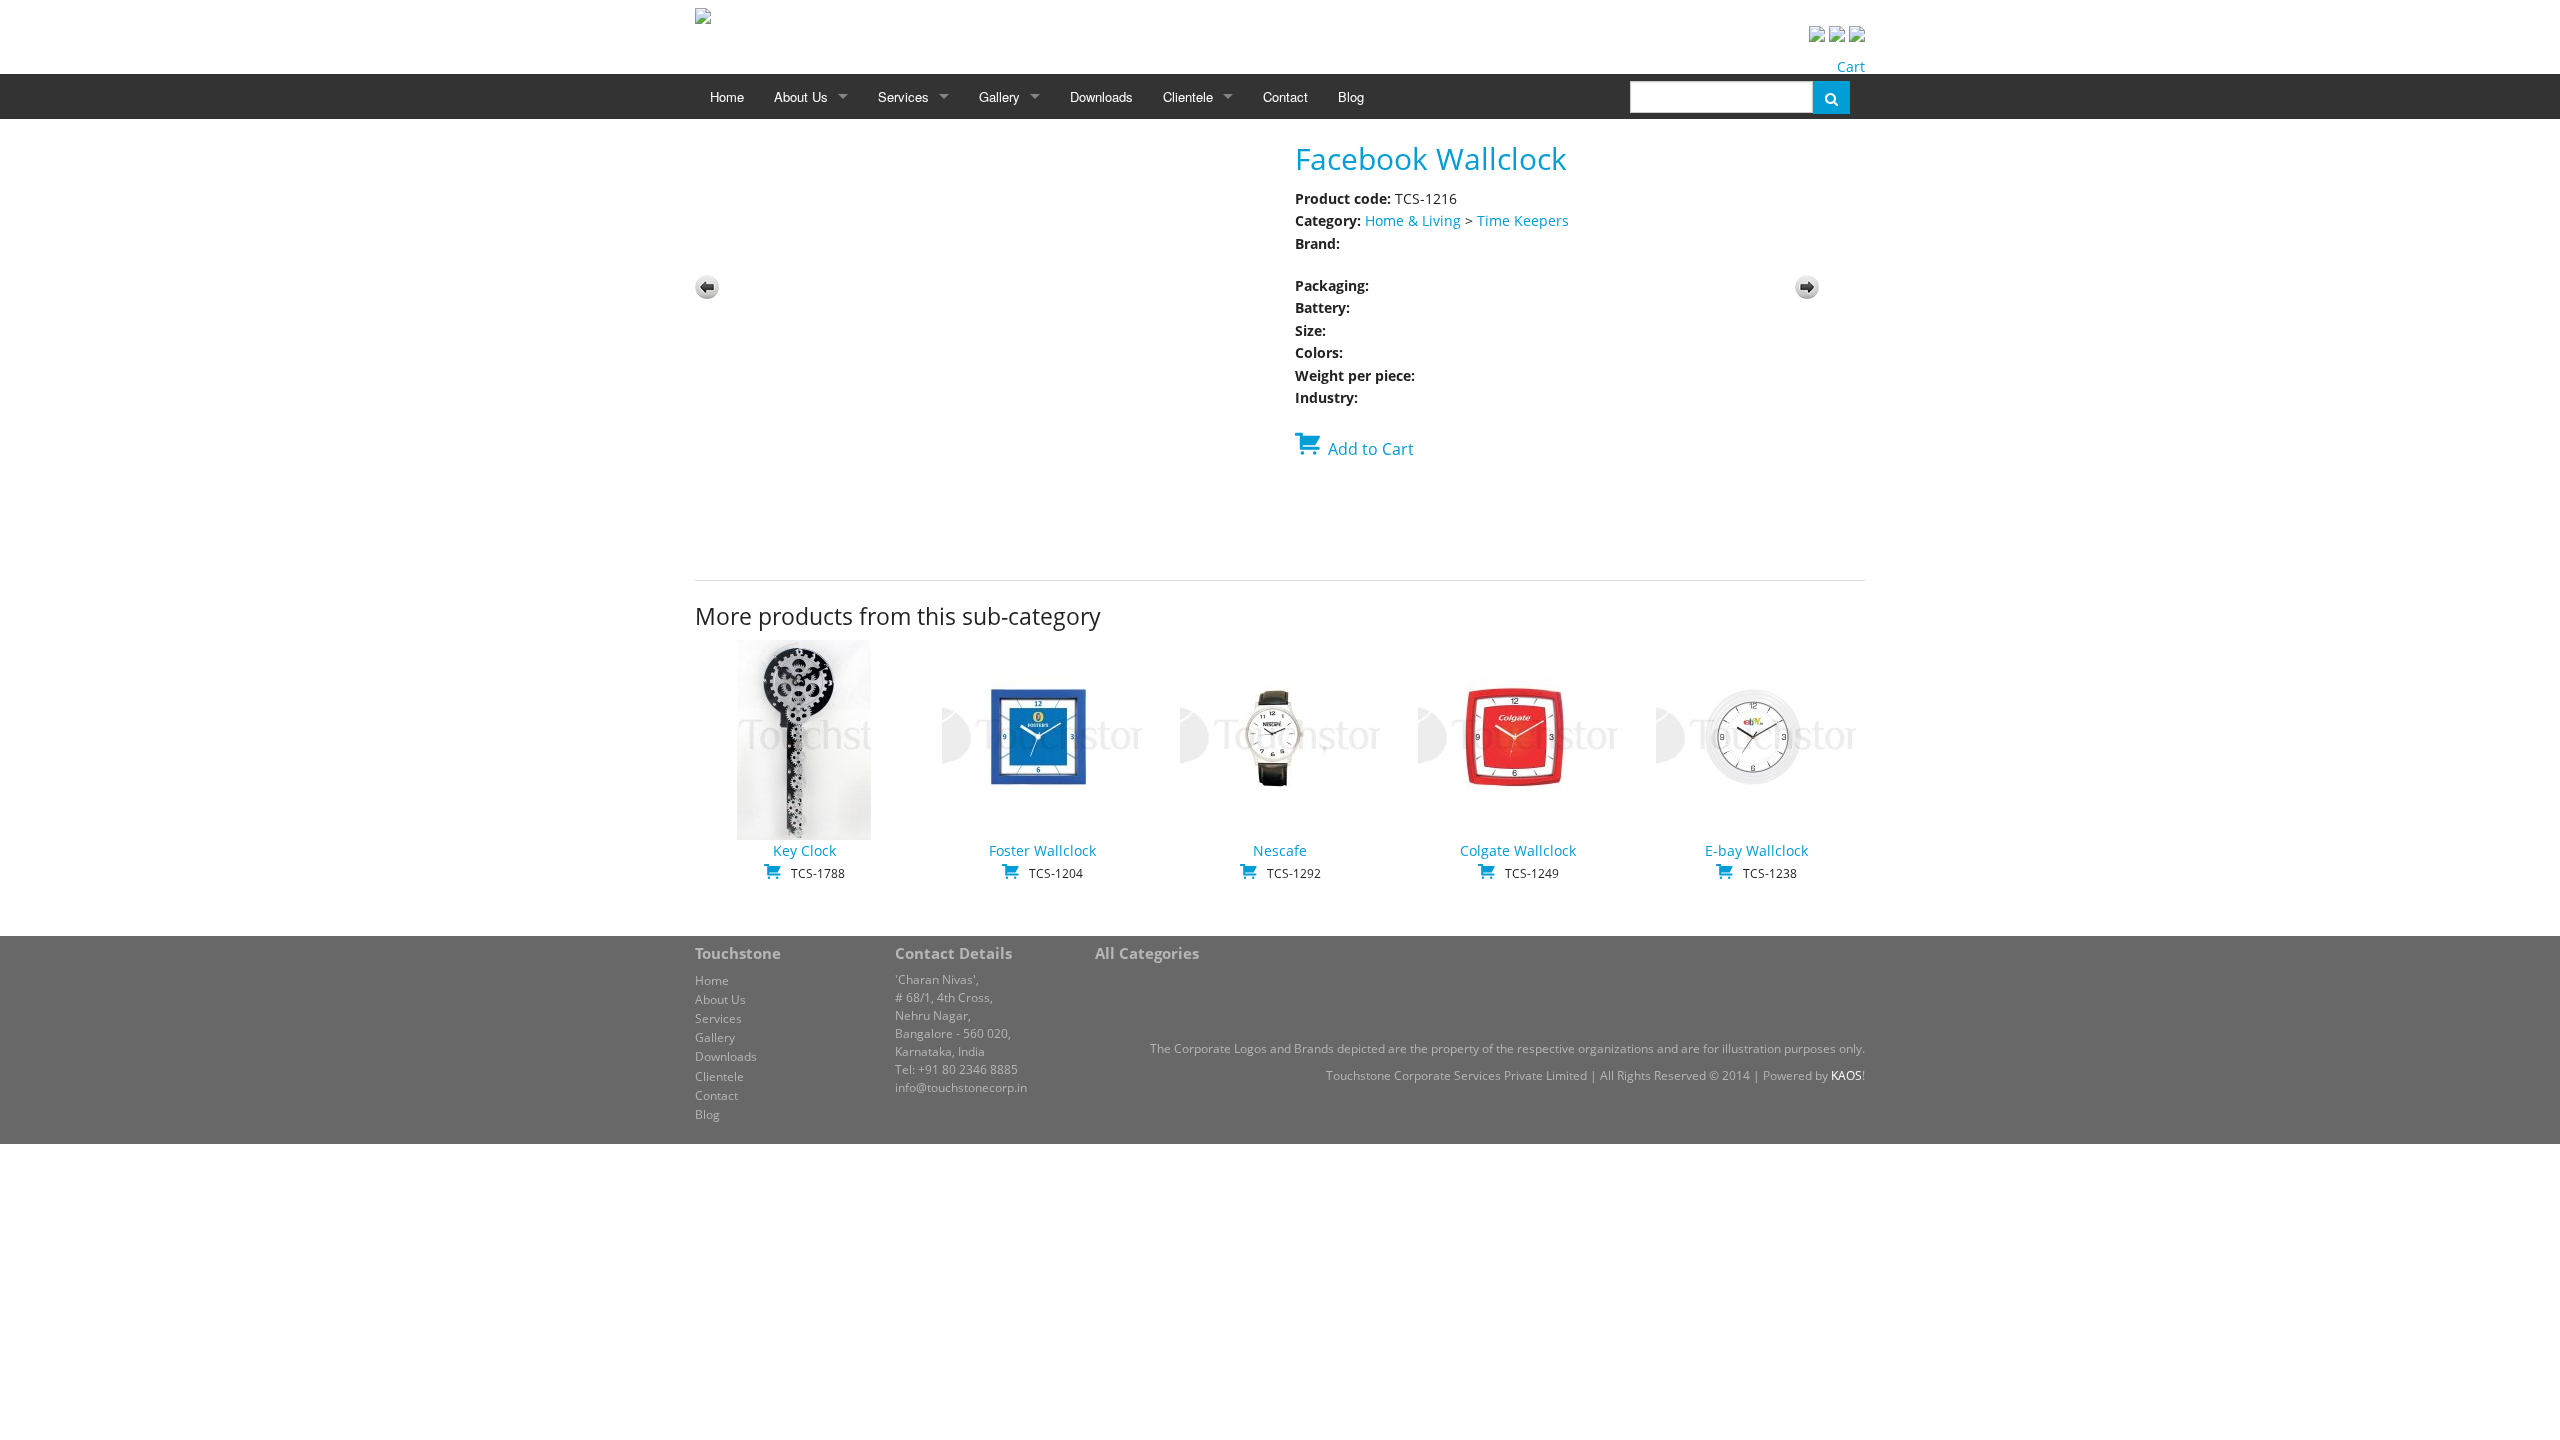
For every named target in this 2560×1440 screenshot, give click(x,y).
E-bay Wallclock (1756, 850)
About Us (801, 96)
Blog (1351, 96)
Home (727, 96)
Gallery (999, 96)
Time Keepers (1523, 220)
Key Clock (804, 850)
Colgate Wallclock (1518, 850)
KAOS (1846, 1075)
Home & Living (1413, 220)
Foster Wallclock (1042, 850)
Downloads (1101, 96)
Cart (1851, 66)
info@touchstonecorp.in (961, 1087)
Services (903, 96)
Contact (1285, 96)
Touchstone (738, 953)
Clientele (1188, 96)
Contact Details (953, 953)
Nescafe (1280, 850)
